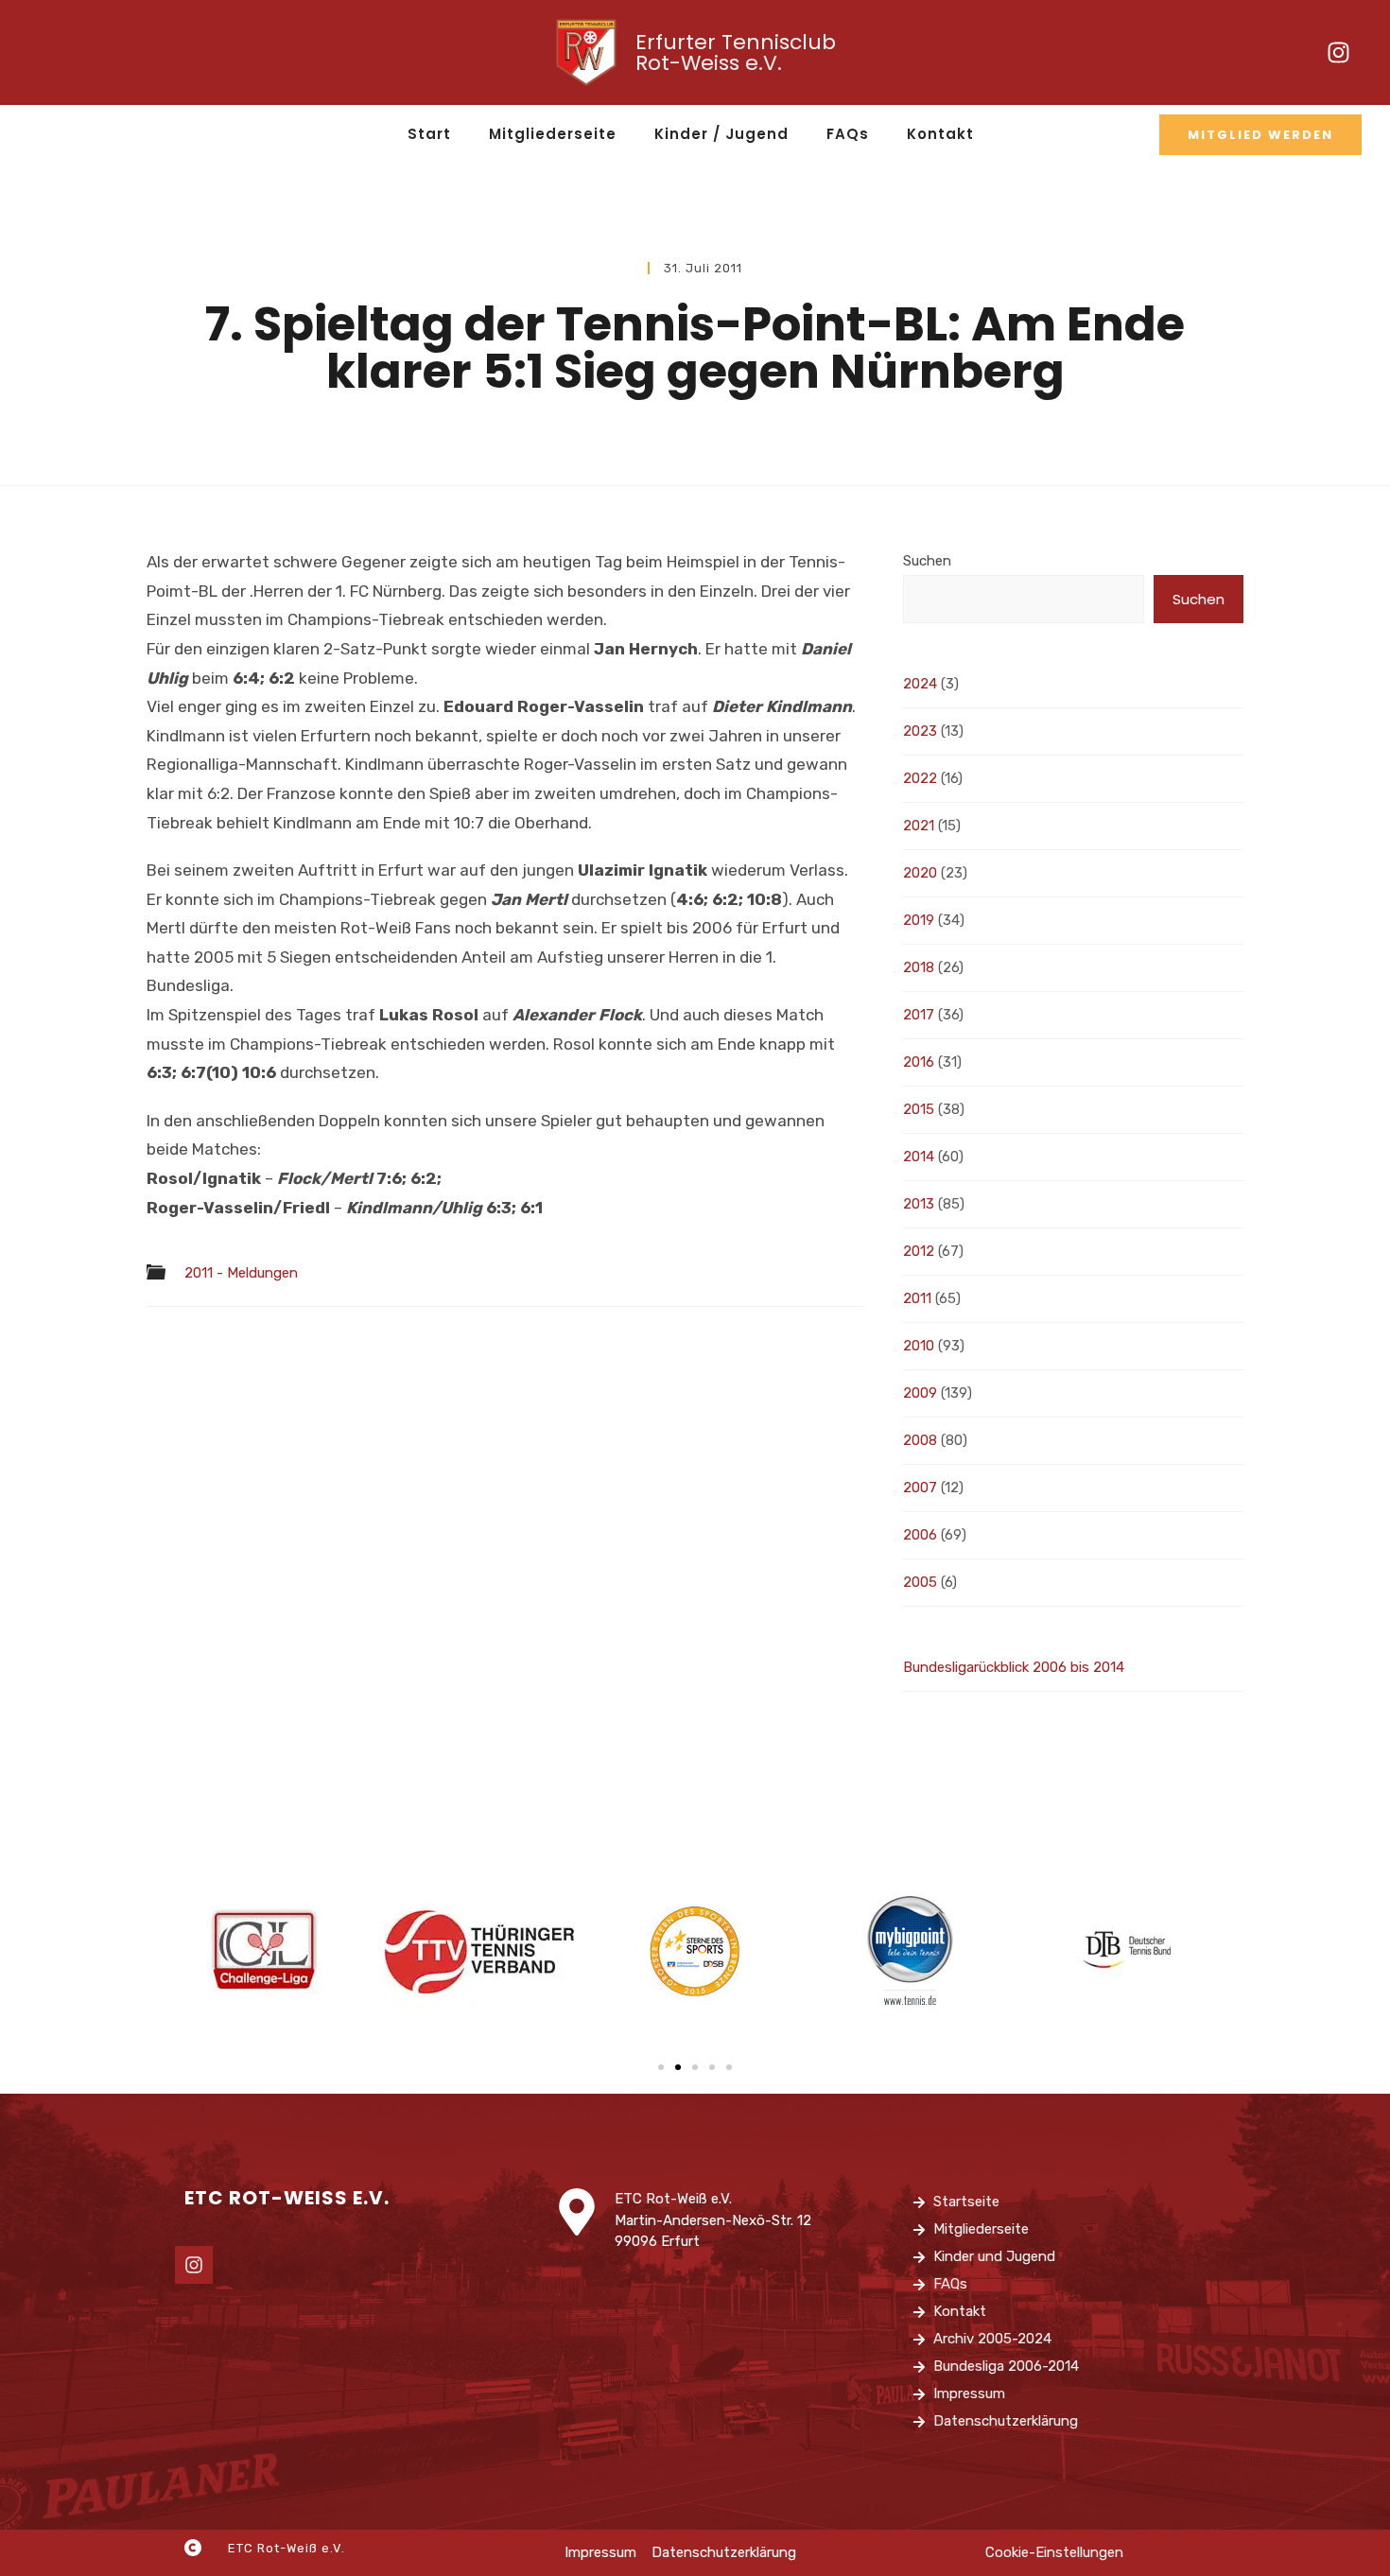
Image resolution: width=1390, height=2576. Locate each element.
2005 (920, 1582)
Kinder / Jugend (721, 134)
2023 (920, 731)
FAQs (848, 134)
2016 (919, 1062)
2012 (919, 1251)
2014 (919, 1157)
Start (429, 134)
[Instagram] (1338, 53)
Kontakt (940, 134)
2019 (919, 920)
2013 (919, 1204)
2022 (920, 778)
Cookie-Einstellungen (1054, 2552)
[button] (661, 2067)
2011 (917, 1298)
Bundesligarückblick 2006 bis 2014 (1014, 1667)
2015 (919, 1109)
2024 (920, 684)
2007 (920, 1488)
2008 (920, 1440)
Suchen (927, 561)
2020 (920, 873)
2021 (919, 826)
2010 (919, 1346)
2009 (920, 1393)
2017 (919, 1015)
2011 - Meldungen (241, 1273)
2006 (920, 1535)
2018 (919, 967)
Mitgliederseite (553, 134)
